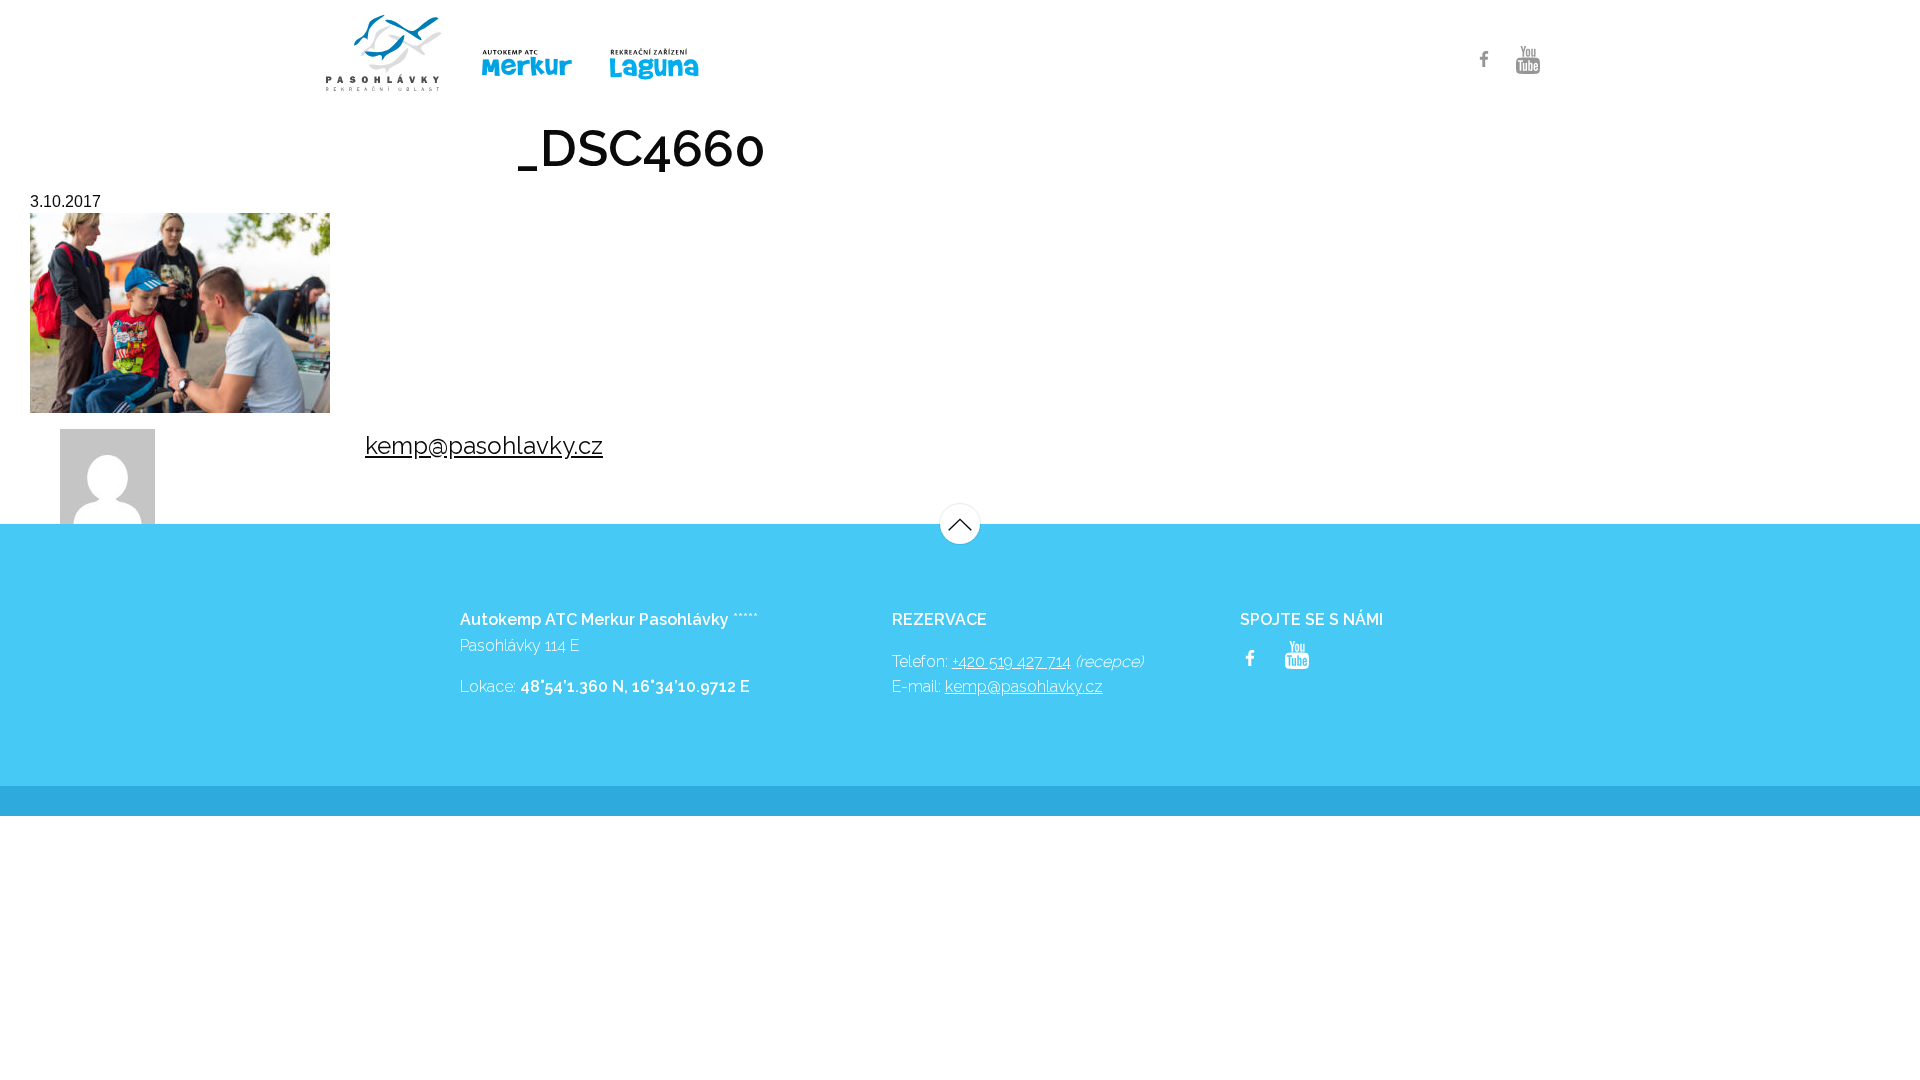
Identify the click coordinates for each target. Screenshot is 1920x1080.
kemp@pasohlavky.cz (484, 445)
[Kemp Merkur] (530, 63)
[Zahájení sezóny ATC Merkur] (394, 53)
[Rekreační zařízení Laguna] (667, 65)
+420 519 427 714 (1011, 661)
